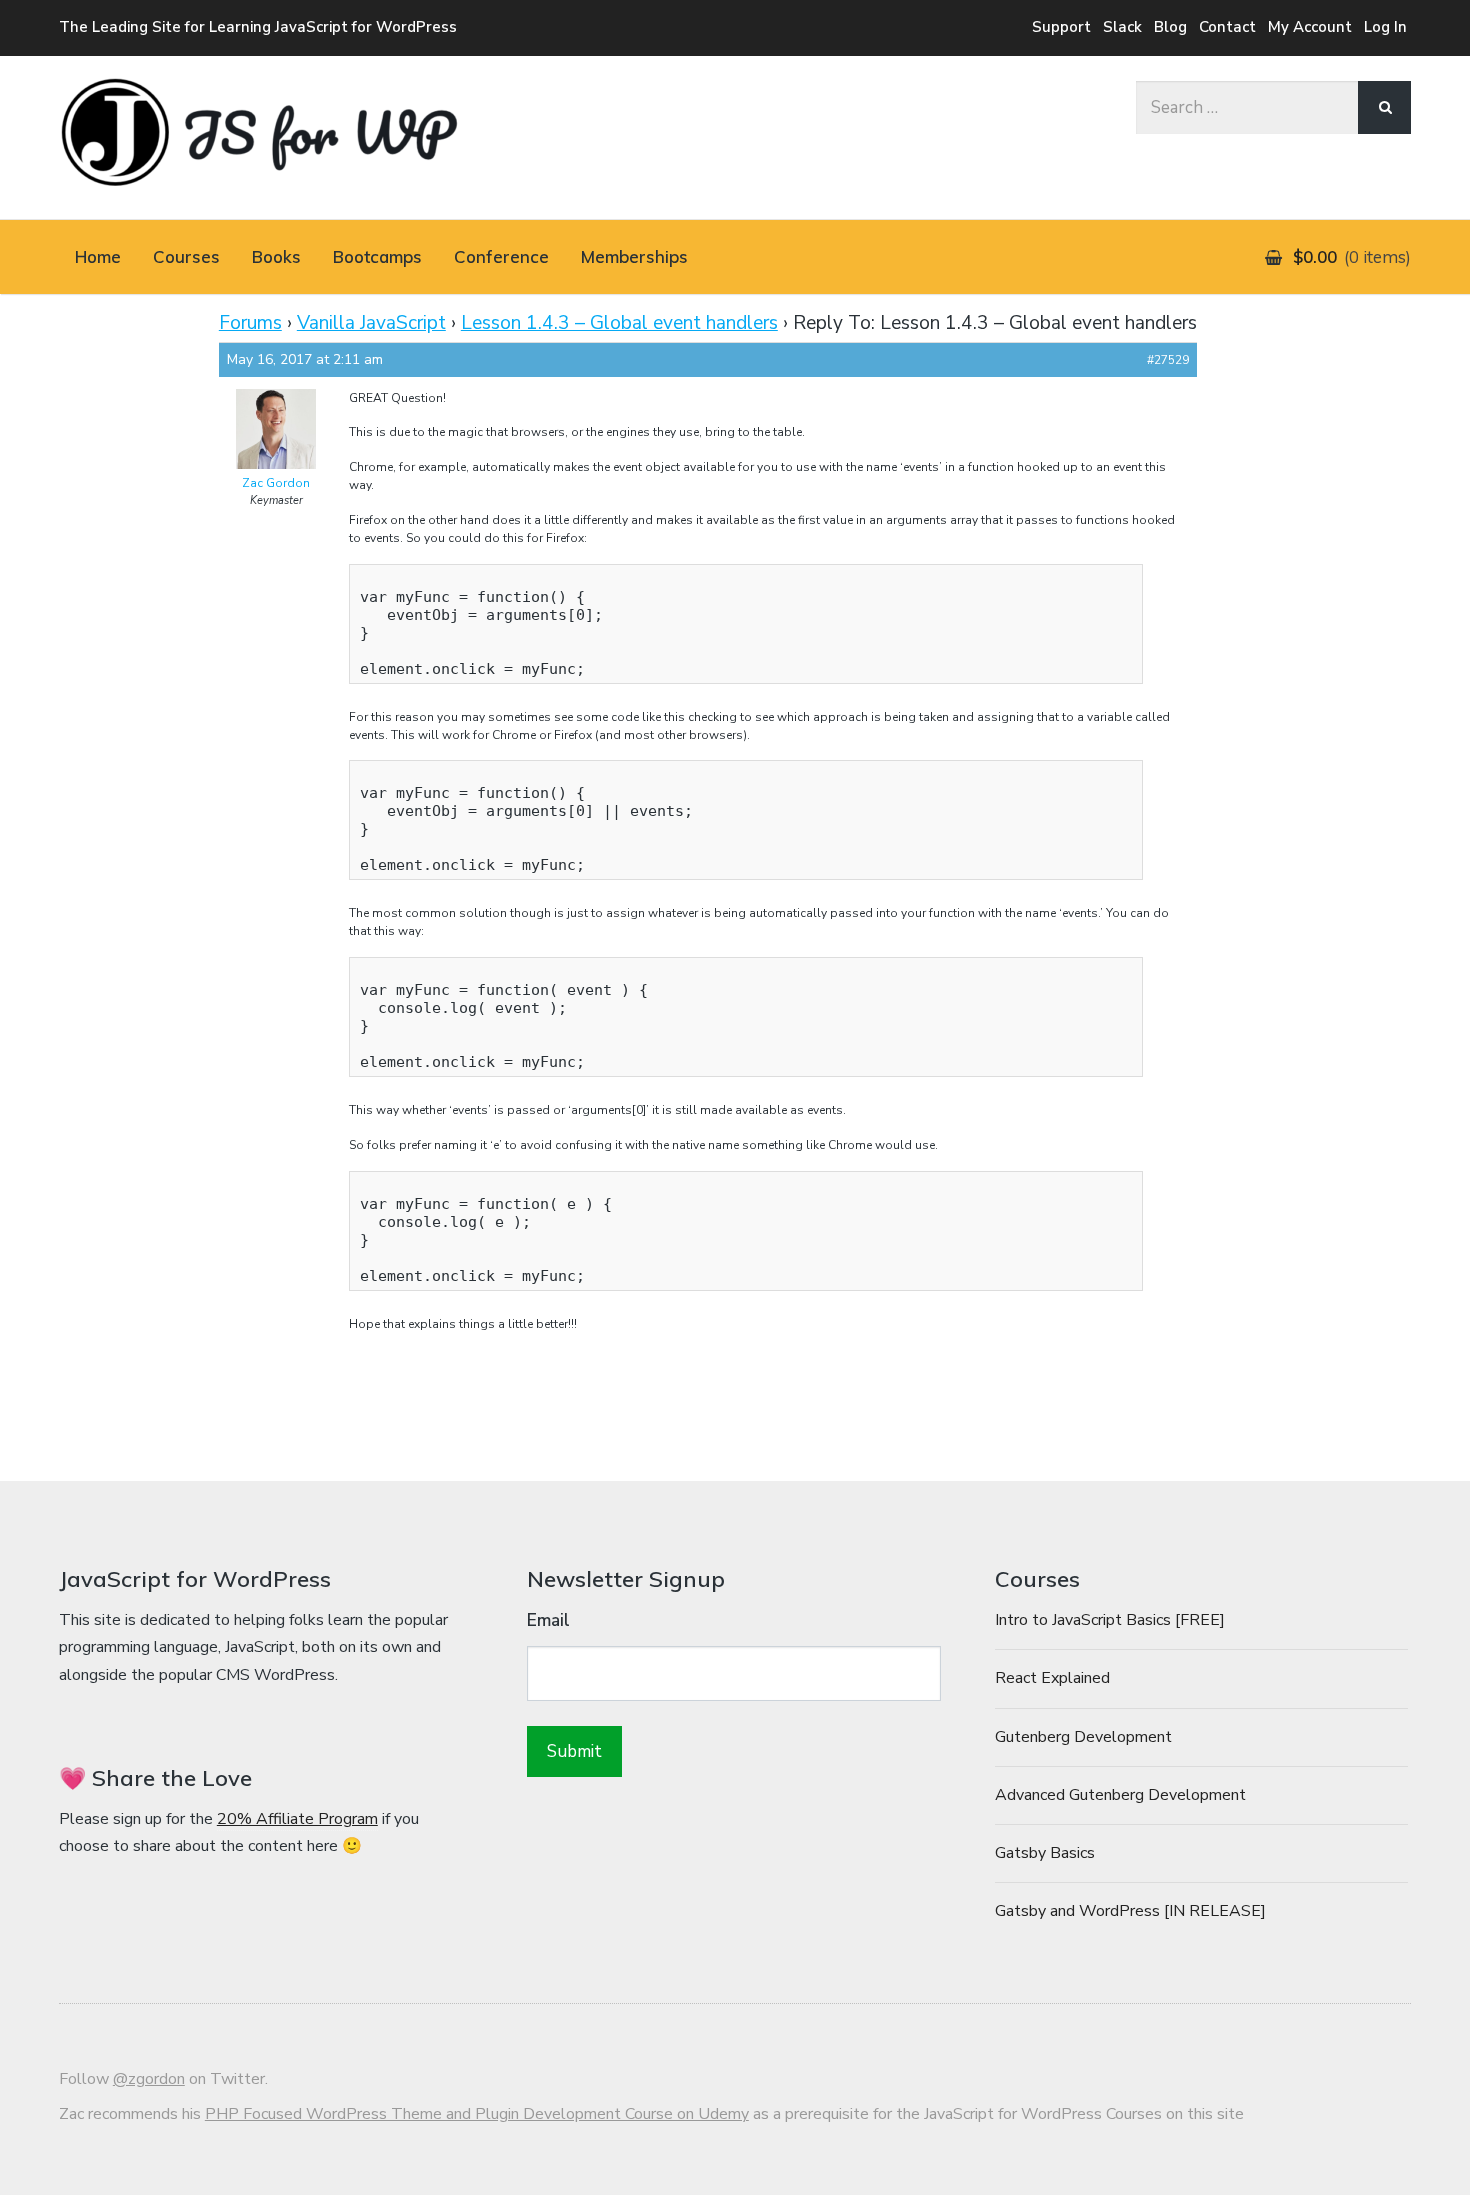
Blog (1170, 27)
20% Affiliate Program (297, 1819)
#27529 (1168, 360)
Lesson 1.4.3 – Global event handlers (619, 323)
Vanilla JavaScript (371, 323)
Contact (1227, 27)
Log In (1385, 27)
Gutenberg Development (1083, 1737)
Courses (186, 256)
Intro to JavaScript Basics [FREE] (1110, 1620)
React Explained (1052, 1678)
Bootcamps (377, 256)
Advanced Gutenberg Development (1120, 1795)
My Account (1310, 27)
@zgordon (149, 2079)
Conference (501, 256)
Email (548, 1620)
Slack (1122, 27)
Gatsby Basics (1045, 1853)
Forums (250, 323)
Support (1061, 27)
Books (276, 256)
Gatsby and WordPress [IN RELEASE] (1130, 1911)
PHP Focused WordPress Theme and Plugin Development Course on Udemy (477, 2114)
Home (98, 256)
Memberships (634, 256)
